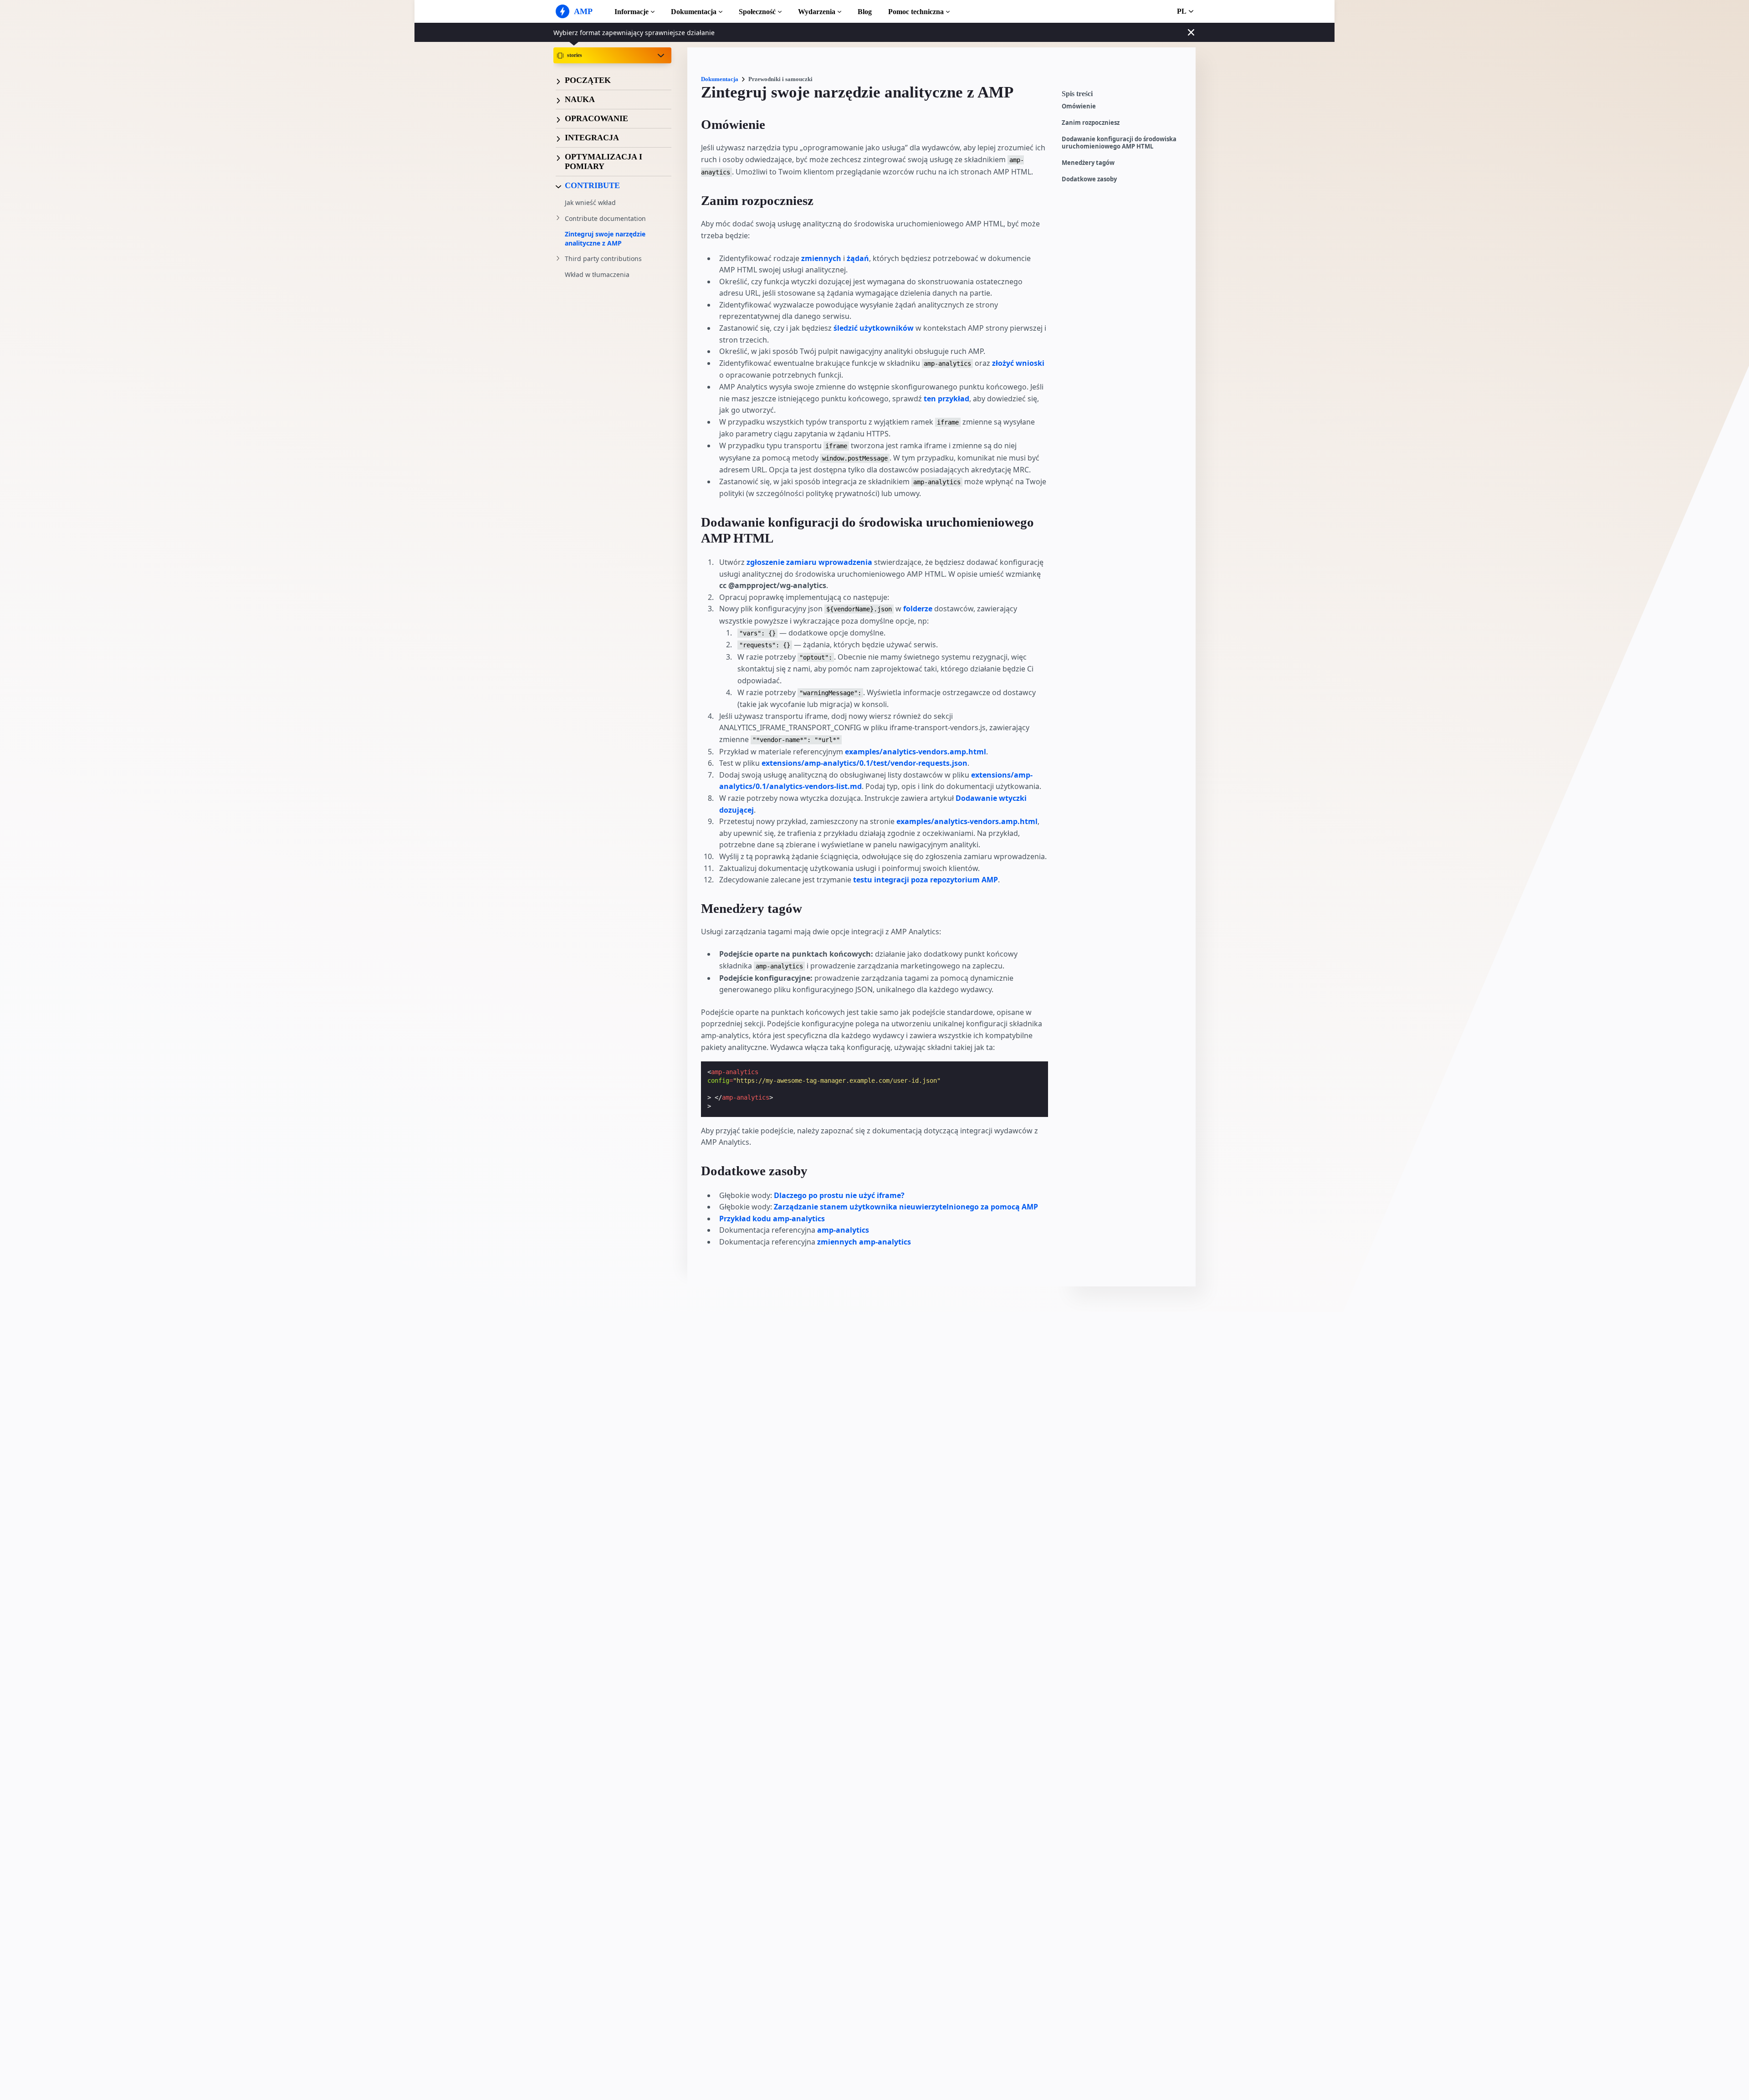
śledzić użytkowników (874, 328)
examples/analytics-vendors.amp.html (915, 752)
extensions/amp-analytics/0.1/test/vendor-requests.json (864, 763)
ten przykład (946, 399)
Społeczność (757, 12)
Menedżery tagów (1088, 163)
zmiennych (821, 258)
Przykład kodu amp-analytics (772, 1219)
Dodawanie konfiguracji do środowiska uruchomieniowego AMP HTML (1119, 143)
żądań (858, 258)
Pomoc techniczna (916, 12)
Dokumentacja (694, 12)
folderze (919, 609)
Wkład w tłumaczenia (597, 275)
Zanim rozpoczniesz (1091, 123)
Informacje (632, 12)
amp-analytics (843, 1230)
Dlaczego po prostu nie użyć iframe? (839, 1195)
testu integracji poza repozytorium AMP (926, 880)
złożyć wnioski (1018, 363)
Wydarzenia (817, 12)
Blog (865, 12)
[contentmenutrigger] (1124, 96)
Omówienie (1079, 106)
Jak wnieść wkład (590, 203)
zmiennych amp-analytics (864, 1242)
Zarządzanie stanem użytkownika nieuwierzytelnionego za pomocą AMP (906, 1207)
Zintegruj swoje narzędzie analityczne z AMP (605, 239)
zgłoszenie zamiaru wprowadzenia (809, 562)
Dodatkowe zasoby (1089, 179)
